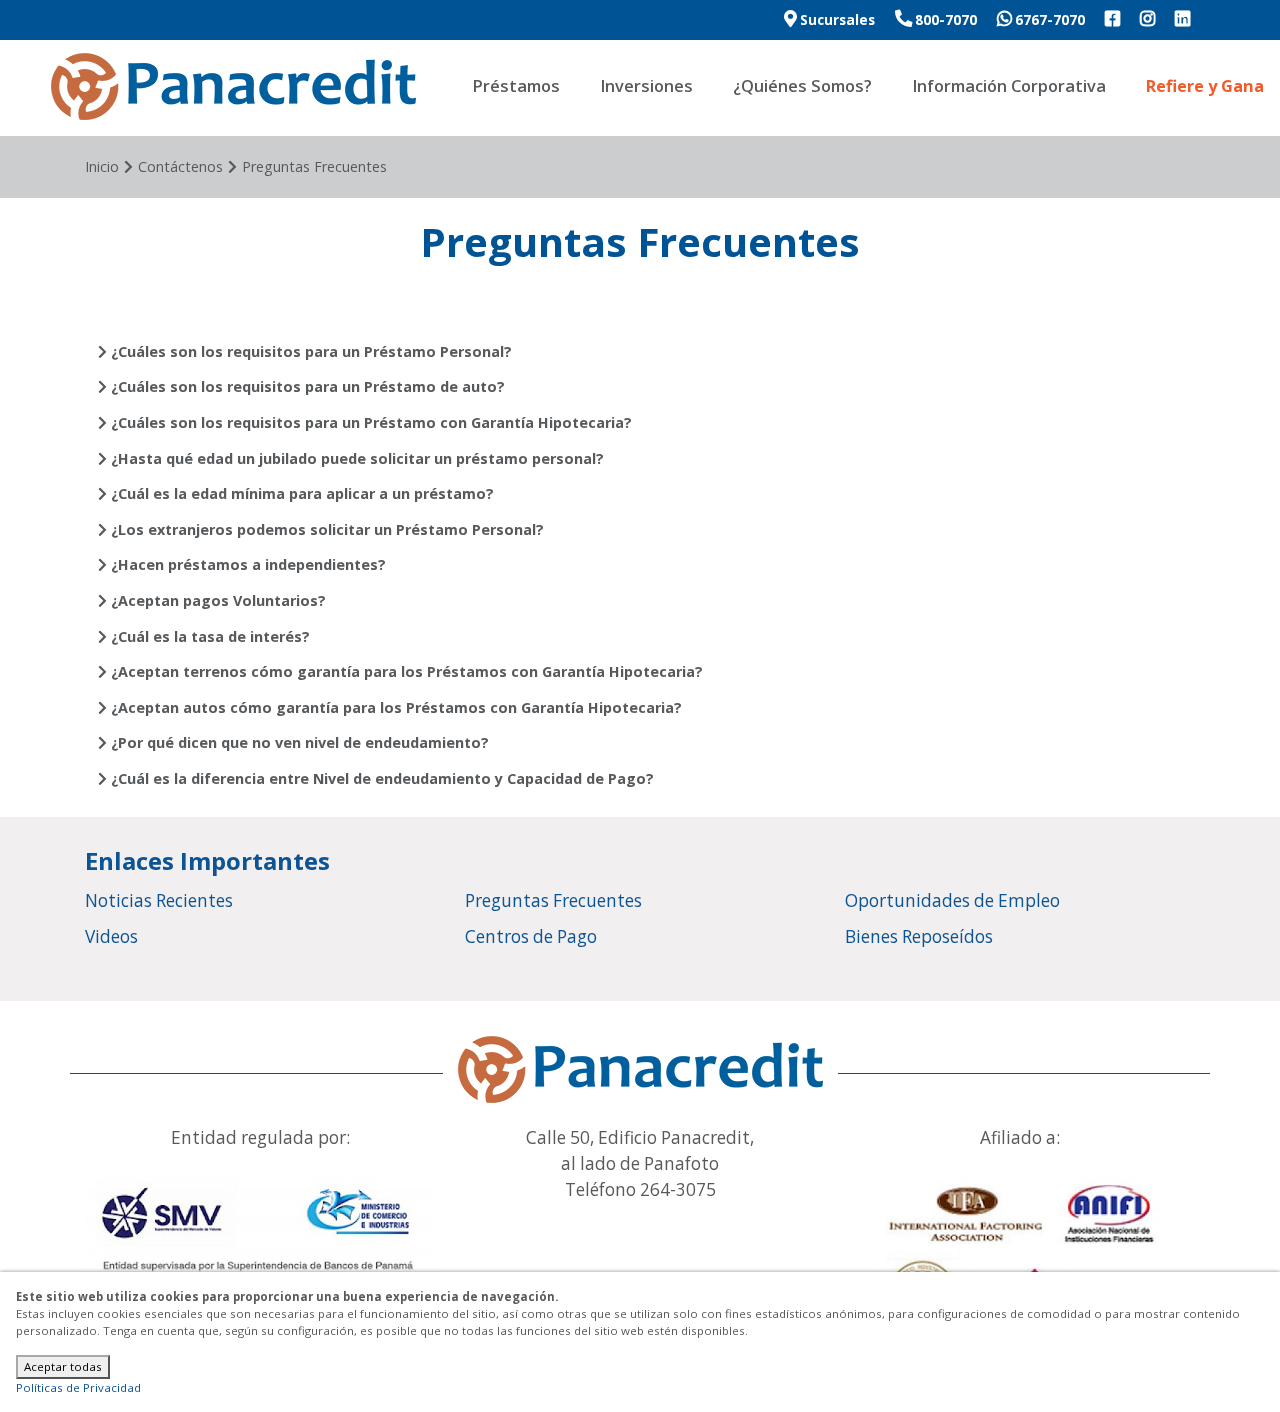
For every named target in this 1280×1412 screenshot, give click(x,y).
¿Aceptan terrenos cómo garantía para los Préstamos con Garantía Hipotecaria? (405, 671)
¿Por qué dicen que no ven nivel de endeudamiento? (298, 742)
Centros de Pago (531, 936)
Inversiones (646, 86)
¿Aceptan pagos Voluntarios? (216, 600)
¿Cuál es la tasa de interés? (208, 636)
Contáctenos (180, 166)
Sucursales (836, 20)
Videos (111, 936)
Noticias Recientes (159, 900)
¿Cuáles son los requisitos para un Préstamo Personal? (309, 351)
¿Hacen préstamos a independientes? (246, 564)
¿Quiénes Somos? (802, 86)
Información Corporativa (1009, 86)
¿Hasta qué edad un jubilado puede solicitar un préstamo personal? (355, 458)
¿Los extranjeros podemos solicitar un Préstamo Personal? (325, 529)
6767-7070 (1048, 20)
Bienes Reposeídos (919, 936)
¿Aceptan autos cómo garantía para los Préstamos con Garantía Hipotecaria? (394, 707)
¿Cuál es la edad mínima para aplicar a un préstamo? (300, 493)
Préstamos (516, 86)
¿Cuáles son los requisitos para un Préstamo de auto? (306, 386)
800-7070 (944, 20)
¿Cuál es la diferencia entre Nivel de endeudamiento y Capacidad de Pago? (380, 778)
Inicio (102, 166)
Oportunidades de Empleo (952, 900)
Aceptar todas (63, 1366)
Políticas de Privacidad (78, 1387)
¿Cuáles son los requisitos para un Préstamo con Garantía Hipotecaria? (369, 422)
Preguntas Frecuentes (314, 166)
